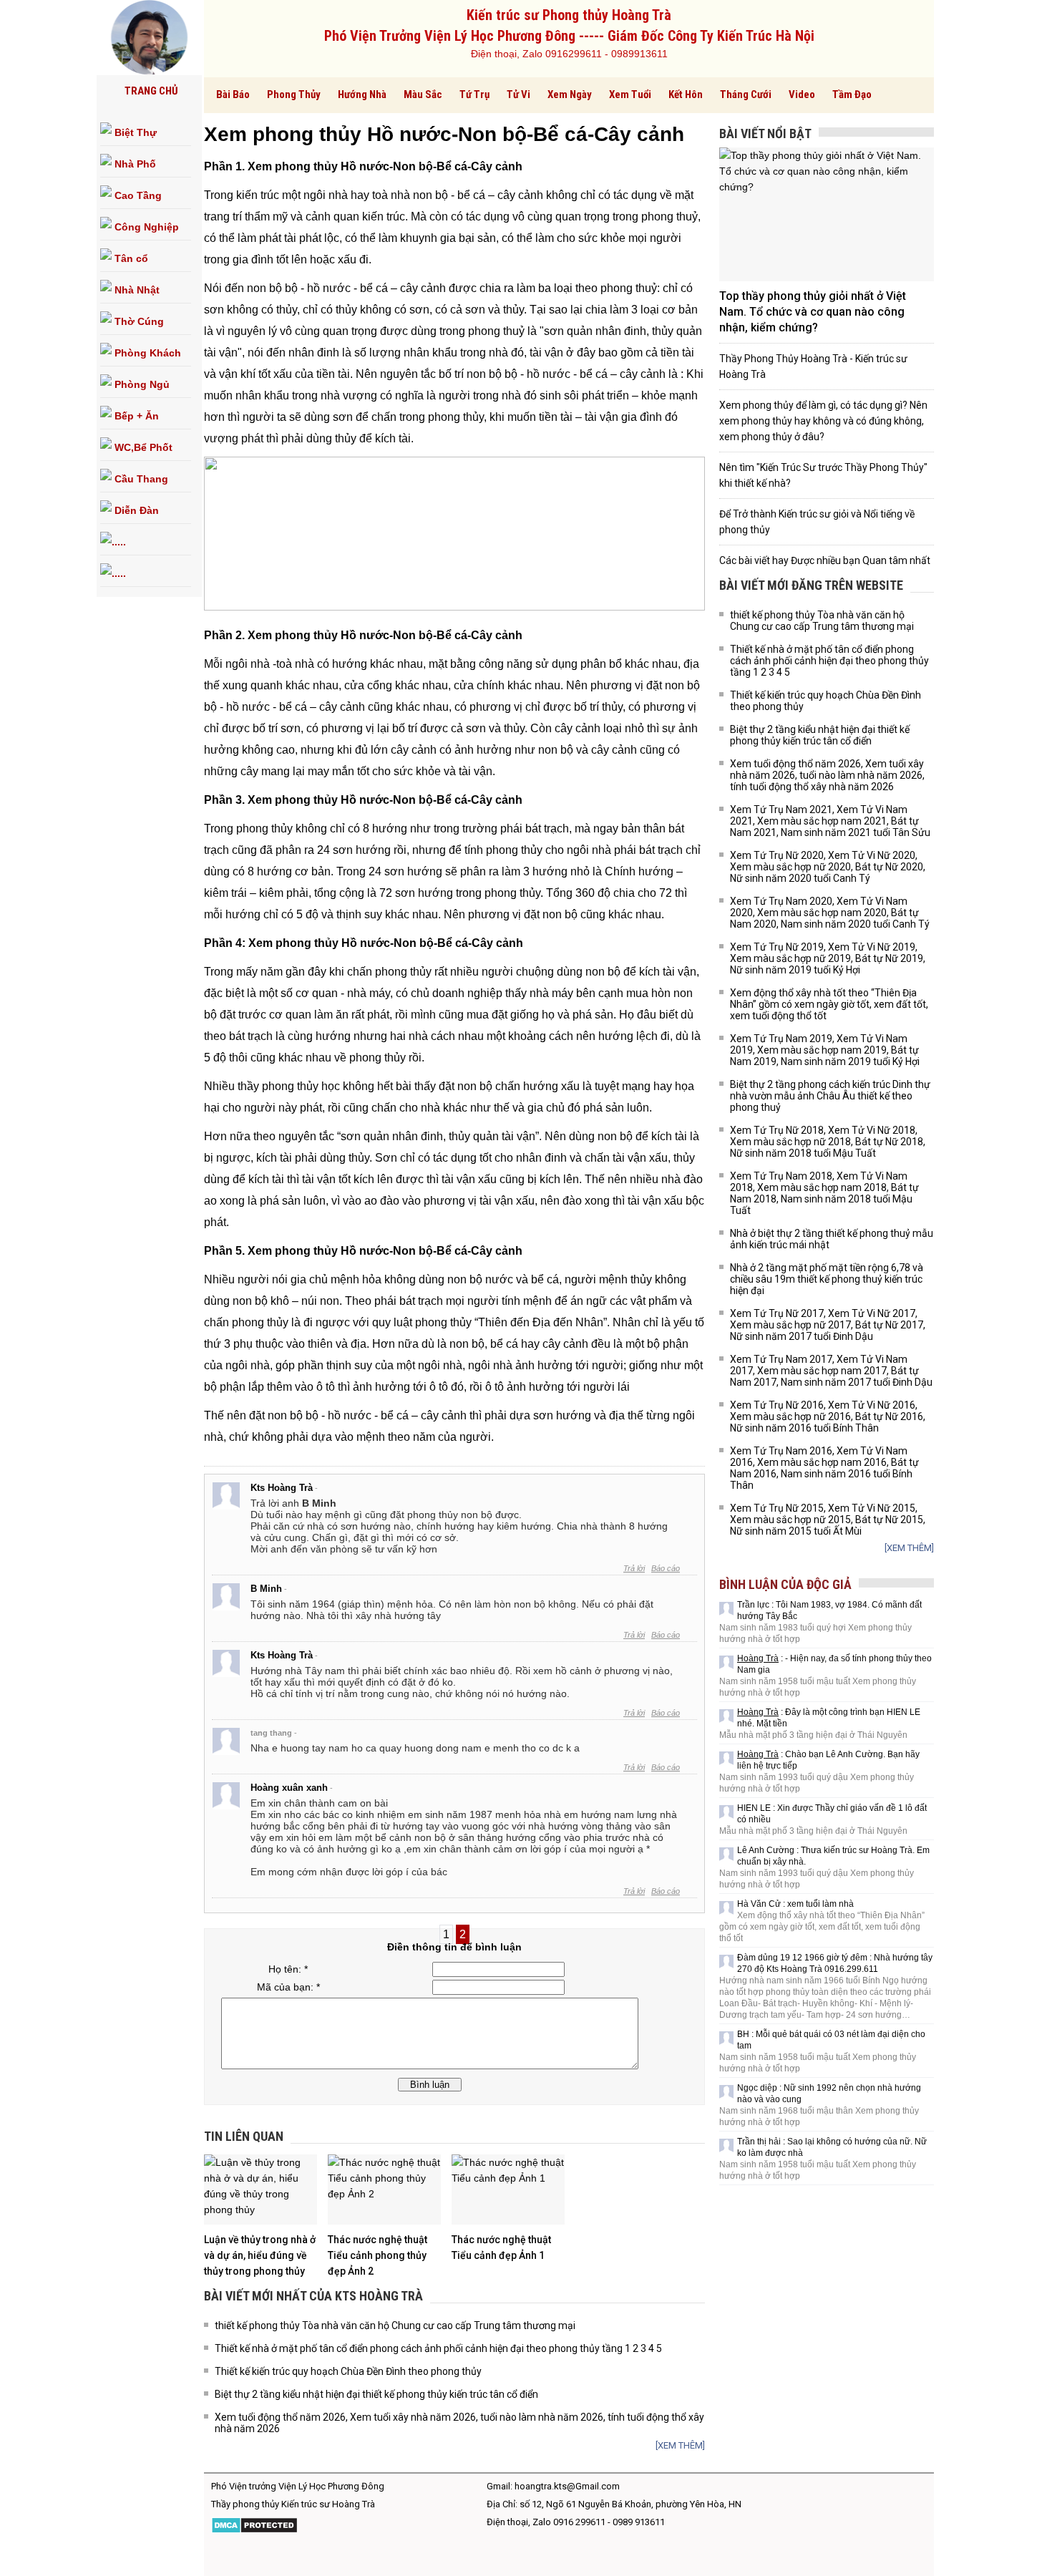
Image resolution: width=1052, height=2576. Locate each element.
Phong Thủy (294, 94)
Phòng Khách (146, 353)
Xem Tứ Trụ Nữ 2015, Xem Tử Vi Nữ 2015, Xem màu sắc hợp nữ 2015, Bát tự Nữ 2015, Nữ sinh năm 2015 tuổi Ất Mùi (828, 1520)
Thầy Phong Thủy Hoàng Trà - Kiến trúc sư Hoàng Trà (813, 366)
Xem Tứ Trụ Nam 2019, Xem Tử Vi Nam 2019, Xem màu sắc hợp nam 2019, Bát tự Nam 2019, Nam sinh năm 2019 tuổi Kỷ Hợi (825, 1050)
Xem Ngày (570, 94)
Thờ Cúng (138, 321)
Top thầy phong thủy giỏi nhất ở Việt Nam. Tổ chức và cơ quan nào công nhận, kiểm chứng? (813, 312)
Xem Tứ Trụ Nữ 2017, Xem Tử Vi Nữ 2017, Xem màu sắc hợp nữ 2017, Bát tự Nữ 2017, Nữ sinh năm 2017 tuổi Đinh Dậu (828, 1325)
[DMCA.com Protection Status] (254, 2531)
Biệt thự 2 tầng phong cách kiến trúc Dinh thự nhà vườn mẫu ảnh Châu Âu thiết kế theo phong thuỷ (830, 1096)
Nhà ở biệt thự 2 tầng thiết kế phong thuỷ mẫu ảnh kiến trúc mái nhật (832, 1239)
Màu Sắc (423, 94)
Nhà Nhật (136, 290)
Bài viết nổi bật (765, 133)
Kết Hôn (686, 94)
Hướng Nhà (362, 94)
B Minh (266, 1589)
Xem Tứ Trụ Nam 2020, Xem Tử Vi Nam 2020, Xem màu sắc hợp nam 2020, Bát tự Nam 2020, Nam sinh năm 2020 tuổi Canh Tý (830, 913)
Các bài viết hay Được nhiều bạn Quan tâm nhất (825, 560)
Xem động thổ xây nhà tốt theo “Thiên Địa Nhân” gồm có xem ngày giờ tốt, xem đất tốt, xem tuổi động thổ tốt (829, 1004)
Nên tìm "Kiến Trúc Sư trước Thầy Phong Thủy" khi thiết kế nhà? (823, 475)
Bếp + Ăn (135, 416)
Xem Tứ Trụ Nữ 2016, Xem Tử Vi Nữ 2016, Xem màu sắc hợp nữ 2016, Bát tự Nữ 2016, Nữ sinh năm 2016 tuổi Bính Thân (828, 1416)
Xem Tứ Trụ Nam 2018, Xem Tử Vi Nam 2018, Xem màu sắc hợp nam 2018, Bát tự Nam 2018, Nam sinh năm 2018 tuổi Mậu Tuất (824, 1193)
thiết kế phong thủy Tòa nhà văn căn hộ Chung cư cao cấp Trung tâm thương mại (395, 2325)
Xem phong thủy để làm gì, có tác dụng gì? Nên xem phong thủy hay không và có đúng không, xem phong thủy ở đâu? (823, 421)
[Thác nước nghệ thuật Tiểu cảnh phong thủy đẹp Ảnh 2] (384, 2189)
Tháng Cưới (746, 94)
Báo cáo (666, 1568)
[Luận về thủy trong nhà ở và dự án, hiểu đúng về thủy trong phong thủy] (260, 2189)
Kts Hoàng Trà (282, 1488)
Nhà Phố (134, 164)
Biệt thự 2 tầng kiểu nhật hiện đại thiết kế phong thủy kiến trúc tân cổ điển (376, 2394)
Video (802, 94)
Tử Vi (518, 94)
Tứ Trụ (474, 94)
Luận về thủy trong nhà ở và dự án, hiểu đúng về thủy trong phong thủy (260, 2255)
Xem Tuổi (630, 94)
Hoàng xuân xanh (289, 1788)
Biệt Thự (134, 132)
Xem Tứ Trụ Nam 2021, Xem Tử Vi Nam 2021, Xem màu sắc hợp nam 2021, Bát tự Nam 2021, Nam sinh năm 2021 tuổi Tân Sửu (830, 821)
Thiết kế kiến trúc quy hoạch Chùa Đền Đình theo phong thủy (348, 2371)
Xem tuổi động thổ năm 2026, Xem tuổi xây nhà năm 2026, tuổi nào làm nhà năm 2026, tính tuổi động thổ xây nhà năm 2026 (459, 2423)
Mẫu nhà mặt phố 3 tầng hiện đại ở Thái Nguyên (813, 1735)
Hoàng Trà (758, 1658)
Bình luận (430, 2085)
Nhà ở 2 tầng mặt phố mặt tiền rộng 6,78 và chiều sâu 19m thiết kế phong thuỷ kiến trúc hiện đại (827, 1279)
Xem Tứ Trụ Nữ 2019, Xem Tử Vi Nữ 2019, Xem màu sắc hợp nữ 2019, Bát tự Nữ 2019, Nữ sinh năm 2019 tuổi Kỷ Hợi (828, 958)
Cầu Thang (140, 479)
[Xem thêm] (680, 2445)
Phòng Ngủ (141, 384)
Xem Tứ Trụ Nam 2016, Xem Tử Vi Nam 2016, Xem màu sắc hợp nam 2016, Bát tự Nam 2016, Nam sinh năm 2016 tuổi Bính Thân (824, 1468)
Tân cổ (130, 258)
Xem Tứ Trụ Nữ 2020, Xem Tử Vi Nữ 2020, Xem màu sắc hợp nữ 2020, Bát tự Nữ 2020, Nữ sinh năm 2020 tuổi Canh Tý (828, 867)
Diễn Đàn (135, 510)
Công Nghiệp (145, 227)
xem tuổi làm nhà (820, 1904)
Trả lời (634, 1568)
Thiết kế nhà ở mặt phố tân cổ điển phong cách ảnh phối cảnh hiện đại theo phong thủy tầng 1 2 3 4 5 (438, 2348)
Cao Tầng (137, 195)
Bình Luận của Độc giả (785, 1584)
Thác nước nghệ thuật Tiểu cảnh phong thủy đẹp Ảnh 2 (378, 2255)
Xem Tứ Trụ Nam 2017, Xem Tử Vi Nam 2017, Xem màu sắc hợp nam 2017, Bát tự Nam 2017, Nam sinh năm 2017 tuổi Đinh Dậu (831, 1371)
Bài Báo (233, 94)
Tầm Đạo (852, 94)
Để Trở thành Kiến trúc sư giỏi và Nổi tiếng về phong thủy (817, 522)
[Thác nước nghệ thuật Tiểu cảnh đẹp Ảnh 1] (508, 2189)
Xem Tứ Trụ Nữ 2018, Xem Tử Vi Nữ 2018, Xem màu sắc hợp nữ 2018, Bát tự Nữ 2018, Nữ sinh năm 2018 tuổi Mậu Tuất (828, 1142)
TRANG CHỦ (151, 91)
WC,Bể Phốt (142, 447)
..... (119, 542)
